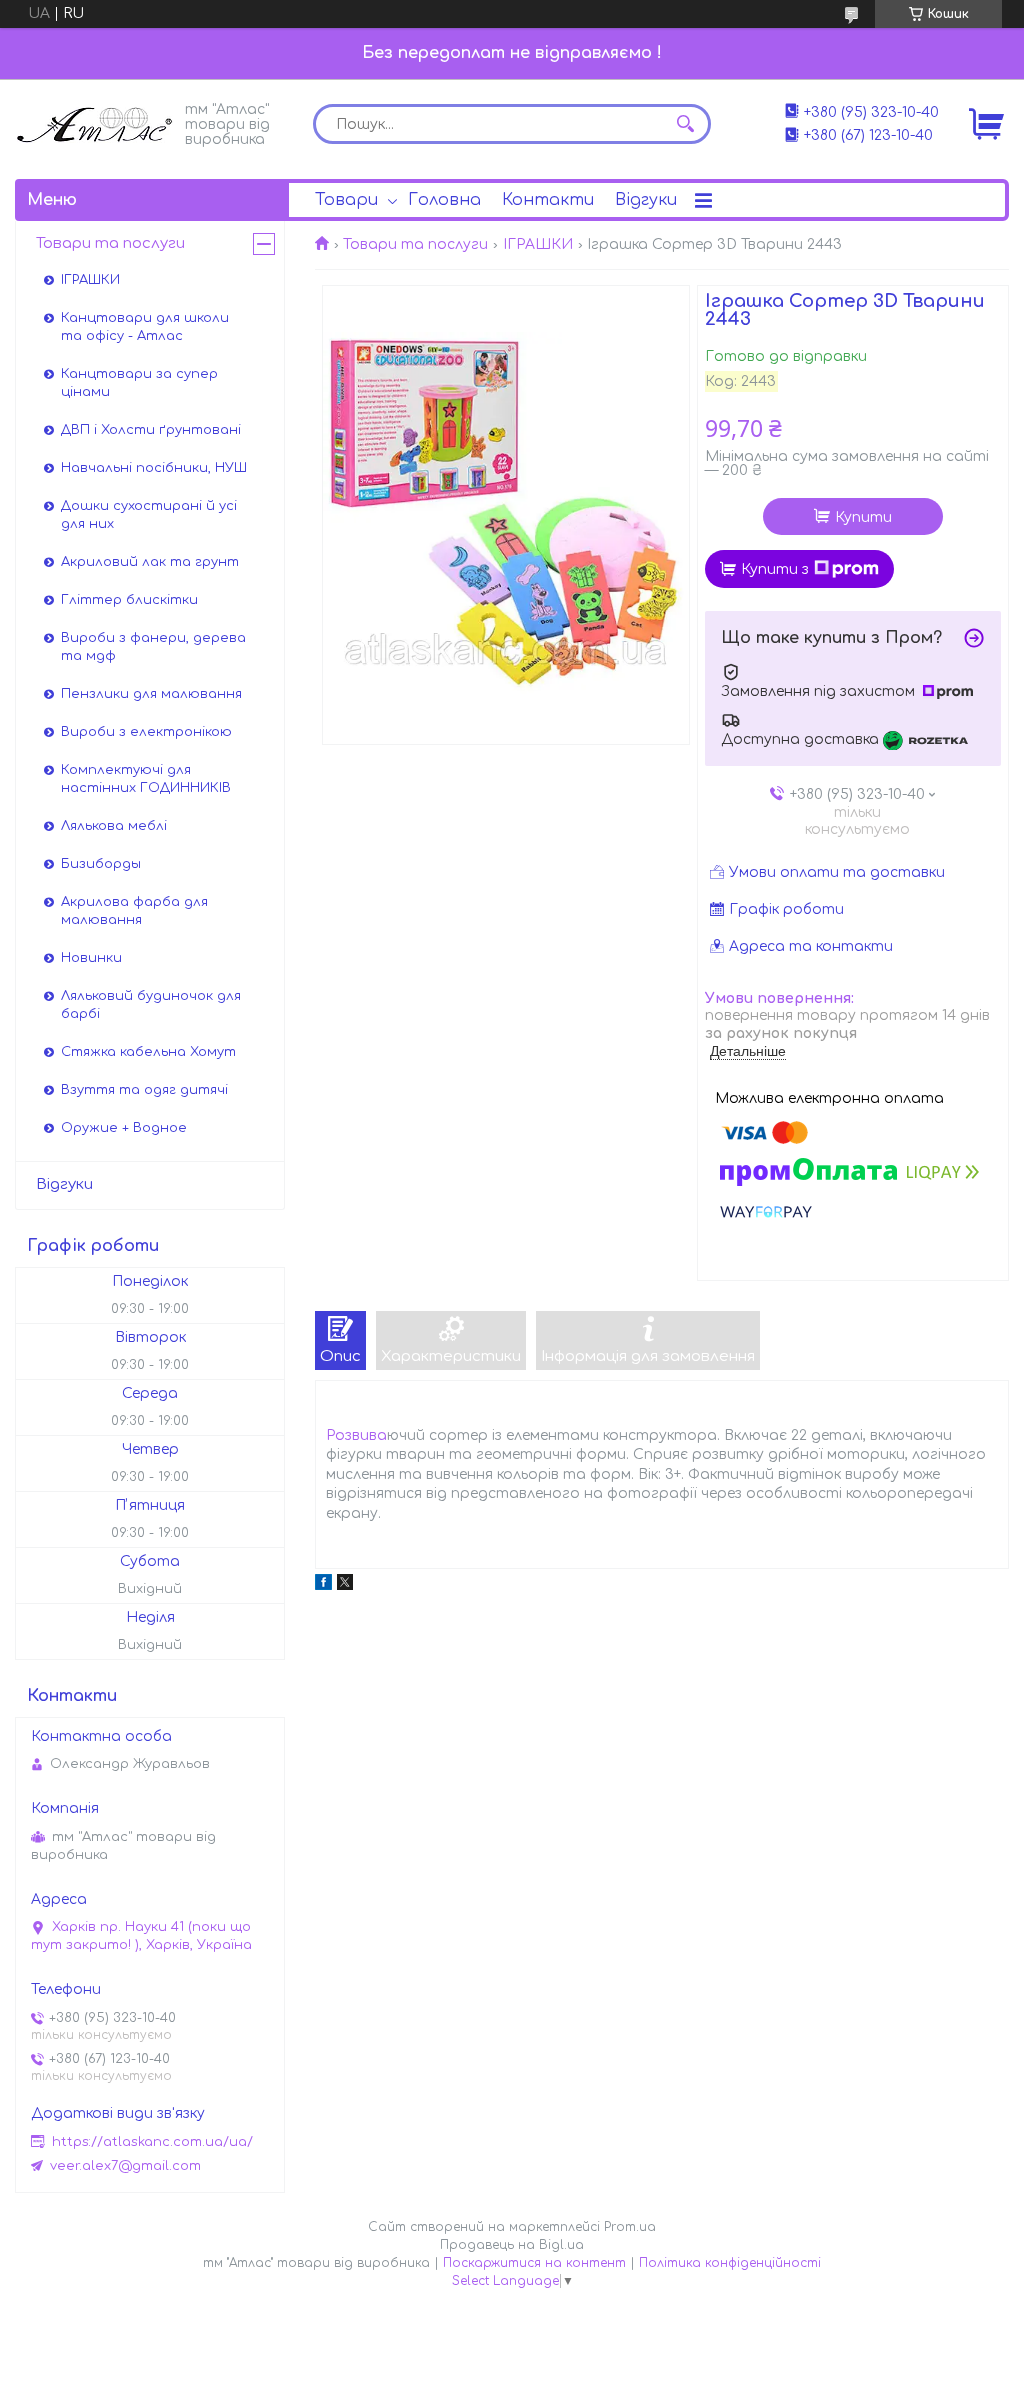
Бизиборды (101, 864)
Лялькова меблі (114, 826)
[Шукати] (686, 124)
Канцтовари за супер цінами (139, 383)
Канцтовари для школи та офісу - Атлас (145, 327)
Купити (863, 517)
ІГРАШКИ (538, 244)
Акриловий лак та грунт (150, 562)
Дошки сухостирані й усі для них (149, 515)
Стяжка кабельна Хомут (148, 1052)
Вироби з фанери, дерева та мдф (153, 647)
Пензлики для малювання (151, 694)
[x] (345, 1585)
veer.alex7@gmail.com (125, 2166)
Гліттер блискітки (129, 600)
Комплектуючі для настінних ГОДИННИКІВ (146, 779)
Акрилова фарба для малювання (134, 911)
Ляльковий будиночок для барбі (151, 1005)
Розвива (356, 1435)
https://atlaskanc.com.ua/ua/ (152, 2142)
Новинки (91, 958)
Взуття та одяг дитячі (144, 1090)
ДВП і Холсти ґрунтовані (151, 430)
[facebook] (323, 1585)
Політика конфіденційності (730, 2263)
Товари (346, 200)
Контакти (548, 200)
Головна (444, 200)
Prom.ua (630, 2227)
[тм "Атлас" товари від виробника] (95, 122)
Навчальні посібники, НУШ (154, 468)
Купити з (775, 569)
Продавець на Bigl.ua (512, 2245)
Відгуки (646, 200)
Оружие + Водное (124, 1128)
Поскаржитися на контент (534, 2263)
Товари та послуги (415, 244)
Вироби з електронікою (146, 732)
